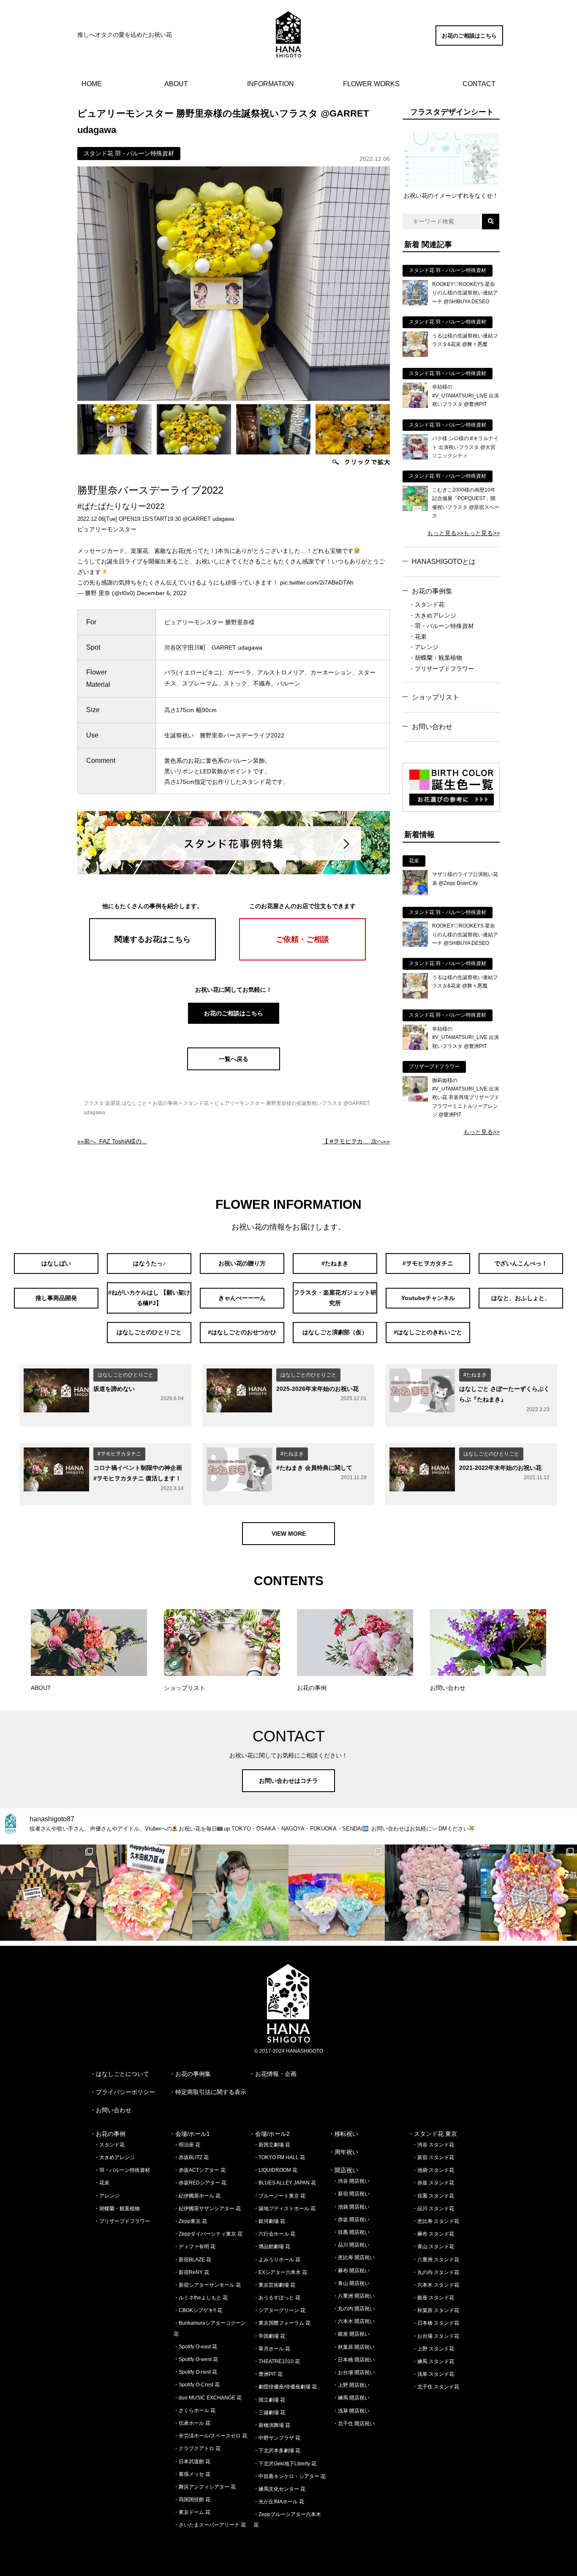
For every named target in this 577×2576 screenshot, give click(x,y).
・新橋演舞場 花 (272, 2425)
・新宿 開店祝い (351, 2194)
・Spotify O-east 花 (195, 2347)
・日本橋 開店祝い (354, 2360)
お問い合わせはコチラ (288, 1781)
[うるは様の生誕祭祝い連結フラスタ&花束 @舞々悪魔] (415, 355)
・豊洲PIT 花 (268, 2374)
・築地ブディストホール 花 (284, 2209)
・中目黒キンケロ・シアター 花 (290, 2476)
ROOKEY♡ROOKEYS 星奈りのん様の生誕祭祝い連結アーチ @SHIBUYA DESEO (465, 293)
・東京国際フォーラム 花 (282, 2323)
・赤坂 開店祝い (351, 2220)
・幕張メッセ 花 (192, 2474)
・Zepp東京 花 (190, 2221)
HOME (92, 84)
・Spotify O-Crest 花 (197, 2385)
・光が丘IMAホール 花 (279, 2502)
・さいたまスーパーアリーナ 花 (210, 2525)
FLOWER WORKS (371, 84)
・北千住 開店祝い (354, 2424)
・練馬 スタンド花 (433, 2361)
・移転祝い (343, 2134)
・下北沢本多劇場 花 (277, 2451)
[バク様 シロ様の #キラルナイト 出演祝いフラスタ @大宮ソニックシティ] (415, 457)
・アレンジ (424, 647)
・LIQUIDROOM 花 (275, 2170)
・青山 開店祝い (351, 2283)
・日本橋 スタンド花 (436, 2323)
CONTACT (479, 84)
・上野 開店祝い (351, 2385)
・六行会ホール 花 (274, 2234)
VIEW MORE (289, 1534)
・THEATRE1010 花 (277, 2361)
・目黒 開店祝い (351, 2232)
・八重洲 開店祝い (354, 2296)
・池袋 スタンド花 (433, 2170)
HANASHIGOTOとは (444, 562)
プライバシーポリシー (125, 2092)
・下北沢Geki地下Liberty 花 (285, 2464)
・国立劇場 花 (269, 2400)
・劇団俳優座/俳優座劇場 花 (285, 2387)
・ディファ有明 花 (195, 2247)
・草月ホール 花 (272, 2349)
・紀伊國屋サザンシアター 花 (207, 2209)
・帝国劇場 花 (269, 2336)
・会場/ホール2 (269, 2134)
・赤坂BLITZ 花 (191, 2157)
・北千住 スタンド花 (436, 2387)
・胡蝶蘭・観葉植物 (435, 658)
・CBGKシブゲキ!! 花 (198, 2310)
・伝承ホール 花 (192, 2423)
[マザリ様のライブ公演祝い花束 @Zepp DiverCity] (415, 893)
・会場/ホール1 (190, 2134)
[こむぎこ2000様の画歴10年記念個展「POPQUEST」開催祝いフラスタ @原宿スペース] (415, 509)
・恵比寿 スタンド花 (436, 2221)
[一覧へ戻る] (234, 1068)
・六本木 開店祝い (354, 2321)
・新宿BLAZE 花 (192, 2260)
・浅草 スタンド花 (433, 2374)
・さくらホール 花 (195, 2410)
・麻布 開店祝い (351, 2271)
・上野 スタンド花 (433, 2349)
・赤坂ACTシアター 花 (200, 2170)
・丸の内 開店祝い (354, 2309)
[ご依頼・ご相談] (302, 958)
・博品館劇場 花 (272, 2247)
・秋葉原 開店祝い (354, 2347)
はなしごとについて (122, 2074)
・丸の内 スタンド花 (436, 2272)
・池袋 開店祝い (351, 2207)
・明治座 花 (187, 2145)
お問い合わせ (432, 727)
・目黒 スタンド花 (433, 2196)
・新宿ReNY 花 (191, 2272)
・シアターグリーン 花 (279, 2310)
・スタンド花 (427, 604)
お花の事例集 (432, 591)
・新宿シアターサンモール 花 (207, 2285)
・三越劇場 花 (269, 2413)
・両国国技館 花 (192, 2500)
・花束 (418, 637)
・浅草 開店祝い (351, 2411)
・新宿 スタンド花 (433, 2157)
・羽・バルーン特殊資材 (441, 626)
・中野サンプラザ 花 (277, 2438)
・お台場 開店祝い (354, 2372)
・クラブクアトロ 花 (197, 2448)
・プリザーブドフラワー (441, 669)
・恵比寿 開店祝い (354, 2258)
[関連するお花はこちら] (152, 958)
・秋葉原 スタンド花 (436, 2310)
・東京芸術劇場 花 (274, 2285)
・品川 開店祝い (351, 2245)
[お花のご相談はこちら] (469, 44)
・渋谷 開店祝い (351, 2181)
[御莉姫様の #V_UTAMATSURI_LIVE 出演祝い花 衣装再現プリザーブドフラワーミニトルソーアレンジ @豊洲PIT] (415, 1099)
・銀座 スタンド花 (433, 2298)
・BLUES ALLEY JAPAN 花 (285, 2183)
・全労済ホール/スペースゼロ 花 (210, 2436)
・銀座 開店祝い (351, 2334)
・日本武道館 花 (192, 2462)
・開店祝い (343, 2170)
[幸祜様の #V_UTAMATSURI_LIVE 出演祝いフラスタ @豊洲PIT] (415, 406)
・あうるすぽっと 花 (277, 2298)
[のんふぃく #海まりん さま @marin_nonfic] (240, 1893)
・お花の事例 (108, 2134)
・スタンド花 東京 (433, 2134)
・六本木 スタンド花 (436, 2285)
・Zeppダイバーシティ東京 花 (208, 2234)
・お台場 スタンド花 (436, 2336)
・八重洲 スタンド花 (436, 2260)
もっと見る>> (445, 533)
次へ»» (356, 1141)
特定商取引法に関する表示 (211, 2092)
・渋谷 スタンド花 (433, 2145)
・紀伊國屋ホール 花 (197, 2196)
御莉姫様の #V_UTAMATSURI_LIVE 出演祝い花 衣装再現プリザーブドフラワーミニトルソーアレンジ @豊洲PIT (466, 1098)
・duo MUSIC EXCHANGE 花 (208, 2398)
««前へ (112, 1141)
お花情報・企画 (276, 2074)
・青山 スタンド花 (433, 2247)
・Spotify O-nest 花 (195, 2372)
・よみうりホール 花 (277, 2260)
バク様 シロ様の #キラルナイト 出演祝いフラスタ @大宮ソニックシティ (465, 447)
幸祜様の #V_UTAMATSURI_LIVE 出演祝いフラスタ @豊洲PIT (465, 396)
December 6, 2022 (162, 593)
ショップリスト (435, 697)
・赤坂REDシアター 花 (200, 2183)
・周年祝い (343, 2152)
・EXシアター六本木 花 (280, 2272)
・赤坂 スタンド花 (433, 2183)
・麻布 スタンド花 (433, 2234)
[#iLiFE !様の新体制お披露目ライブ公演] (337, 1893)
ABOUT (176, 84)
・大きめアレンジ (433, 615)
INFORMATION (271, 84)
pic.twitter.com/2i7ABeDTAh (317, 582)
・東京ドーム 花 (192, 2512)
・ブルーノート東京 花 (279, 2196)
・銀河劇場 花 (269, 2221)
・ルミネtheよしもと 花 (201, 2298)
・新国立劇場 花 (272, 2145)
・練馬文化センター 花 (279, 2489)
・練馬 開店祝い (351, 2398)
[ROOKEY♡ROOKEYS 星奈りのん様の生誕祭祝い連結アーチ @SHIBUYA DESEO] (415, 303)
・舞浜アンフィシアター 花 (205, 2487)
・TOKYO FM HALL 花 (279, 2157)
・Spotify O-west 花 (196, 2359)
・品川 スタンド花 (433, 2209)
